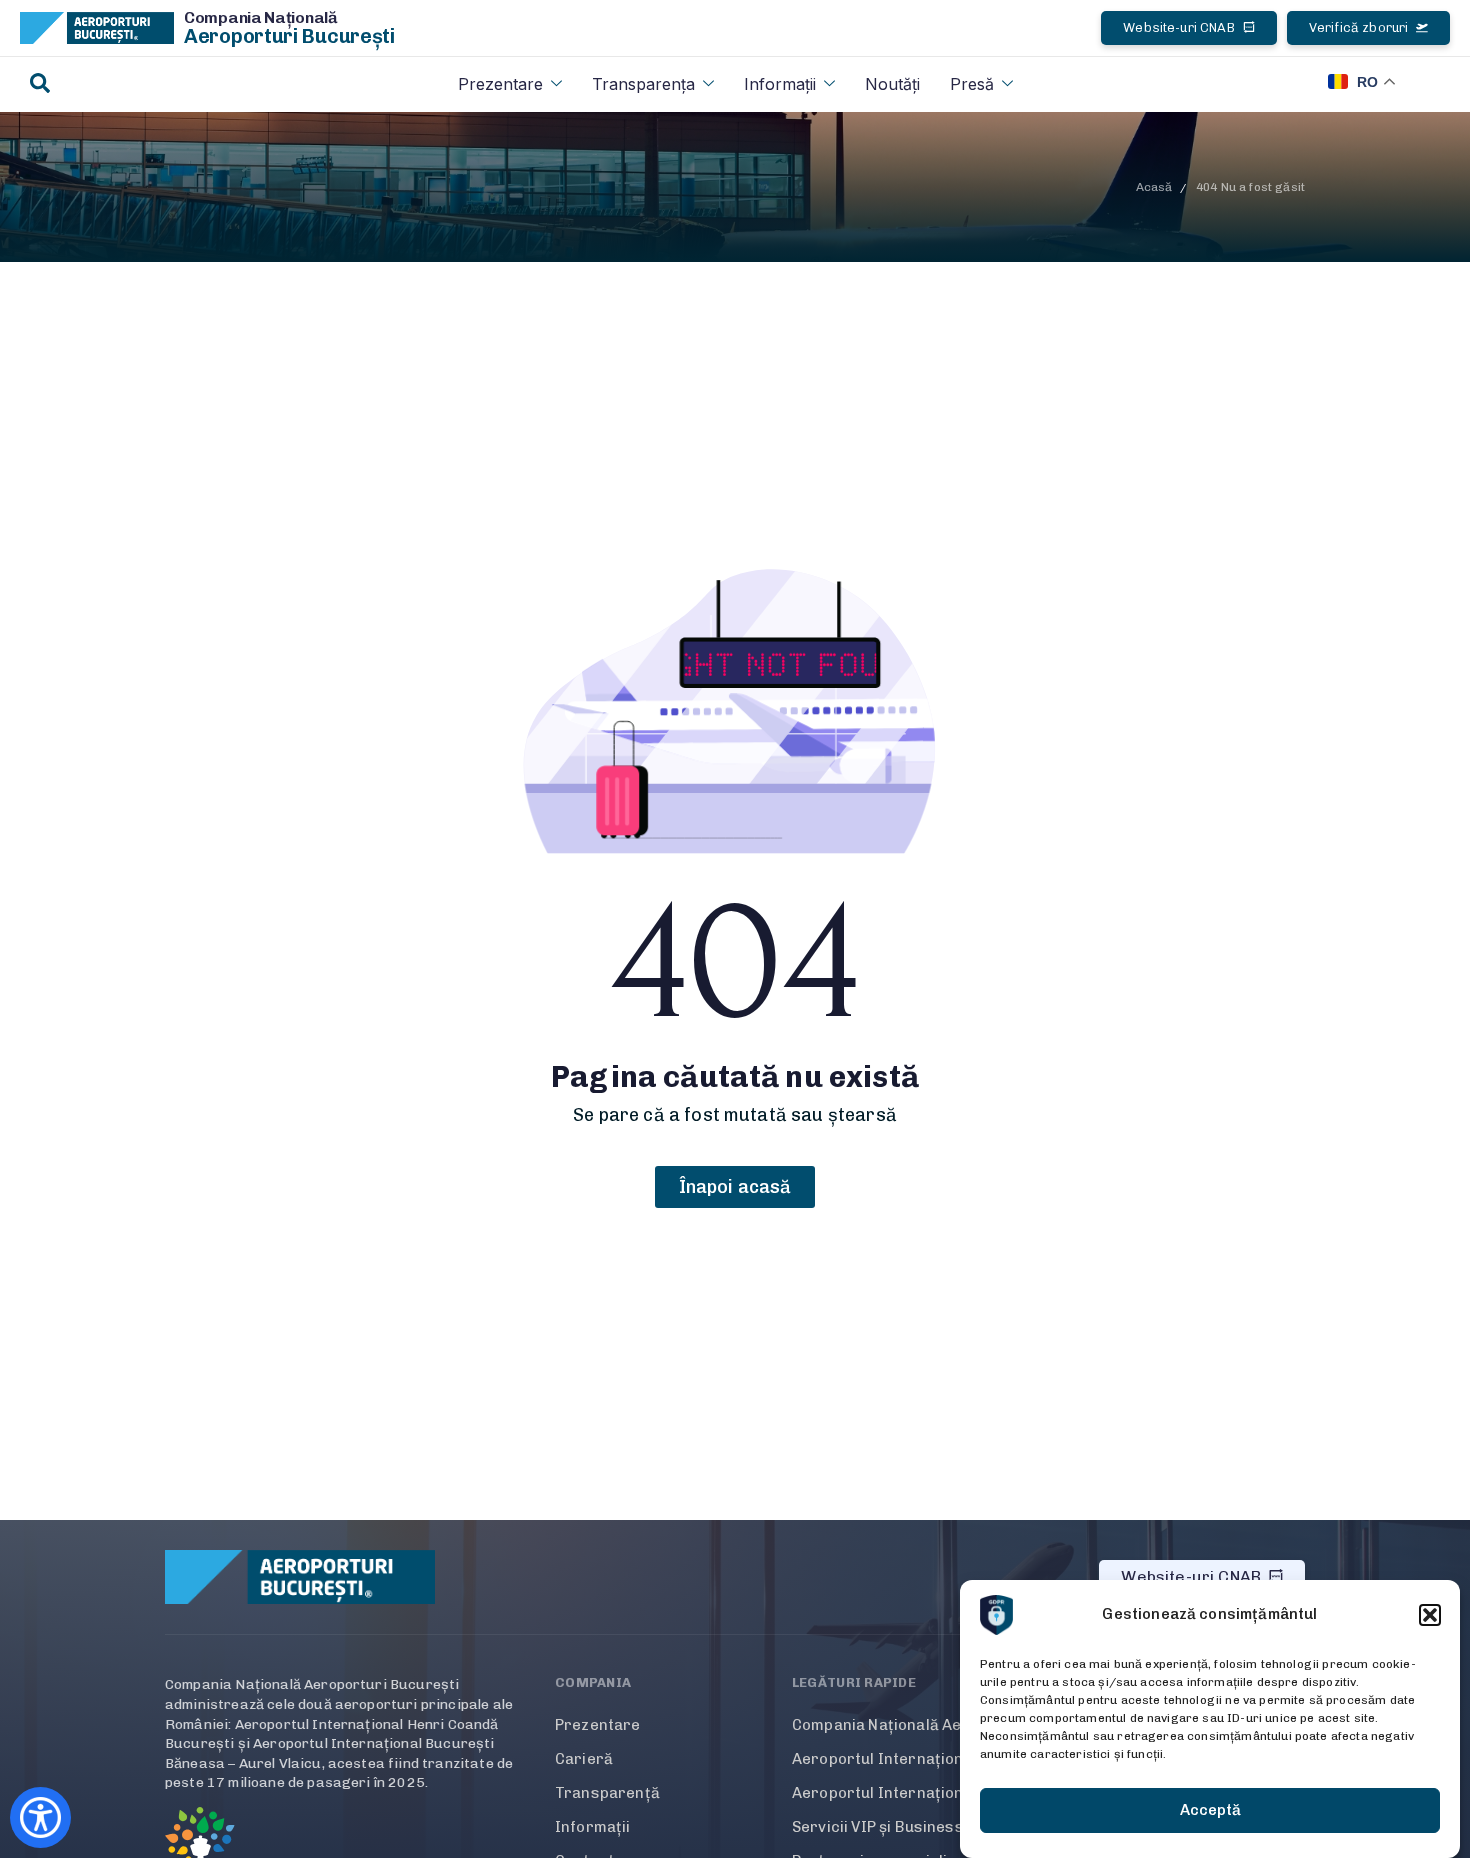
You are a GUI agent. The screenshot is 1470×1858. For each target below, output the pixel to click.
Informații (780, 84)
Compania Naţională (261, 17)
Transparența (643, 84)
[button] (1430, 1615)
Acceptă (1210, 1811)
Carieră (584, 1759)
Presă (972, 84)
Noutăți (892, 84)
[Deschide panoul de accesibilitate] (40, 1817)
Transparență (607, 1793)
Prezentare (500, 84)
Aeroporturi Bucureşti (289, 36)
